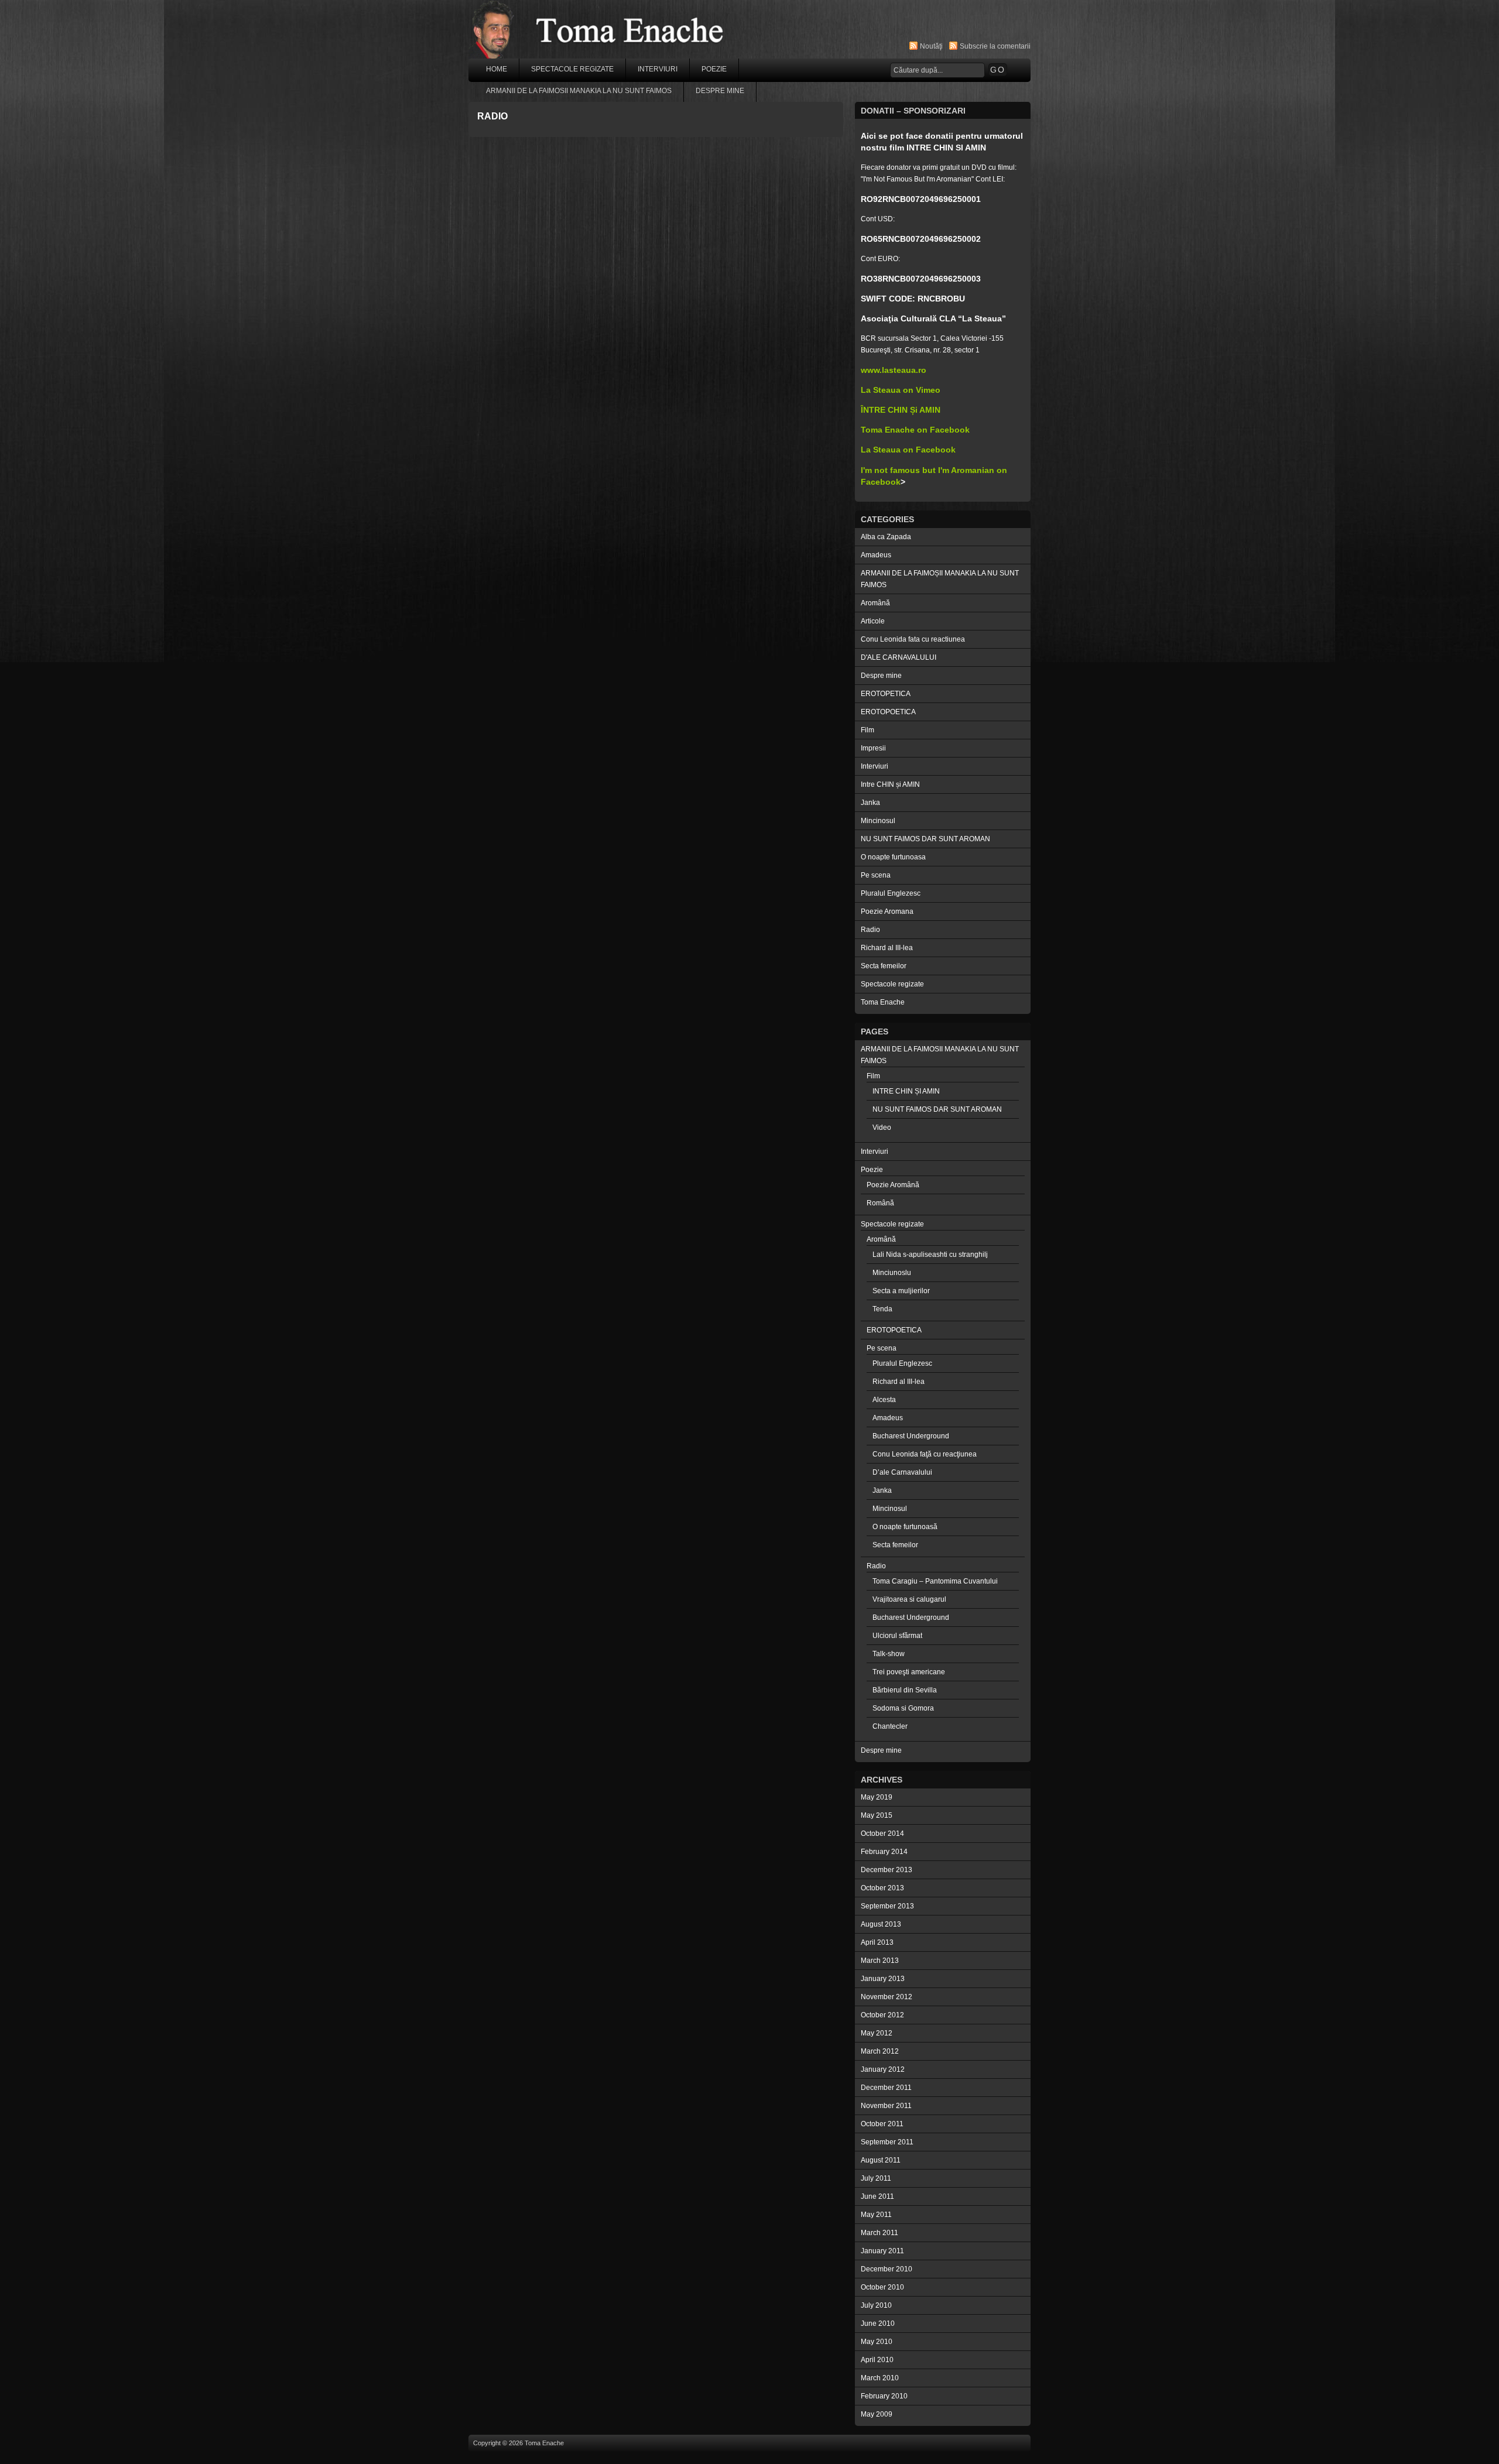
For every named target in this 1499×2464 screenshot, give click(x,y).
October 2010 (882, 2287)
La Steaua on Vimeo (901, 390)
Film (867, 730)
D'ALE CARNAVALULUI (899, 657)
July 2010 (876, 2305)
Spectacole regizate (572, 69)
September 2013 (887, 1906)
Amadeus (876, 555)
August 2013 (881, 1924)
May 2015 (877, 1815)
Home (497, 69)
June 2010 (878, 2324)
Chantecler (890, 1726)
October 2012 (882, 2015)
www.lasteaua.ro (894, 370)
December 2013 (887, 1870)
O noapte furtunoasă (905, 1527)
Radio (870, 930)
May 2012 (877, 2033)
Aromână (875, 603)
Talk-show (889, 1654)
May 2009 (877, 2414)
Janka (870, 803)
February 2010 (884, 2396)
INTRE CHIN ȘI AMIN (906, 1091)
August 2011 (881, 2160)
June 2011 (877, 2196)
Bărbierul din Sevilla (905, 1690)
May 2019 (877, 1797)
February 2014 (884, 1852)
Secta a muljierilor (901, 1291)
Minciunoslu (892, 1273)
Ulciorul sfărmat (897, 1636)
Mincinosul (878, 821)
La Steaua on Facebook (908, 450)
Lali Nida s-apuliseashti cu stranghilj (930, 1255)
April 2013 (877, 1942)
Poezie (714, 69)
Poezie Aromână (893, 1185)
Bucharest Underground (911, 1436)
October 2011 (882, 2124)
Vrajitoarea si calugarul (909, 1599)
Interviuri (658, 69)
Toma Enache (883, 1002)
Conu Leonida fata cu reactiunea (913, 639)
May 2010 (877, 2342)
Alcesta (884, 1400)
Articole (873, 621)
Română (880, 1203)
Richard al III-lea (887, 948)
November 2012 (887, 1997)
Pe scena (876, 875)
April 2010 (877, 2360)
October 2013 (882, 1888)
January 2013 (883, 1979)
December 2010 (887, 2269)
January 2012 (883, 2069)
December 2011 (886, 2088)
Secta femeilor (884, 966)
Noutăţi (931, 46)
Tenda (882, 1309)
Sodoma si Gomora (903, 1708)
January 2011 (882, 2251)
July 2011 (876, 2178)
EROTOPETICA (886, 694)
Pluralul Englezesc (891, 893)
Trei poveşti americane (909, 1672)
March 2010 (880, 2378)
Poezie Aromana (887, 911)
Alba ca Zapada (886, 537)
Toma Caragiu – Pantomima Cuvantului (935, 1581)
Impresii (873, 748)
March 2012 (880, 2051)
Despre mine (720, 91)
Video (882, 1128)
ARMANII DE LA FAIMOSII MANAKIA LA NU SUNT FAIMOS (579, 91)
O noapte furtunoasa (893, 857)
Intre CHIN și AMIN (890, 784)
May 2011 (876, 2215)
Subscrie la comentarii (995, 46)
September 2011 (887, 2142)
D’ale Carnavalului (902, 1472)
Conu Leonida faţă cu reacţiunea (925, 1454)
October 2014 (882, 1834)
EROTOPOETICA (888, 712)
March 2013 (880, 1961)
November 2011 (886, 2106)
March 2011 (879, 2233)
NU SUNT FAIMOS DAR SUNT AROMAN (925, 839)
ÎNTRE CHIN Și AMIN (901, 410)
